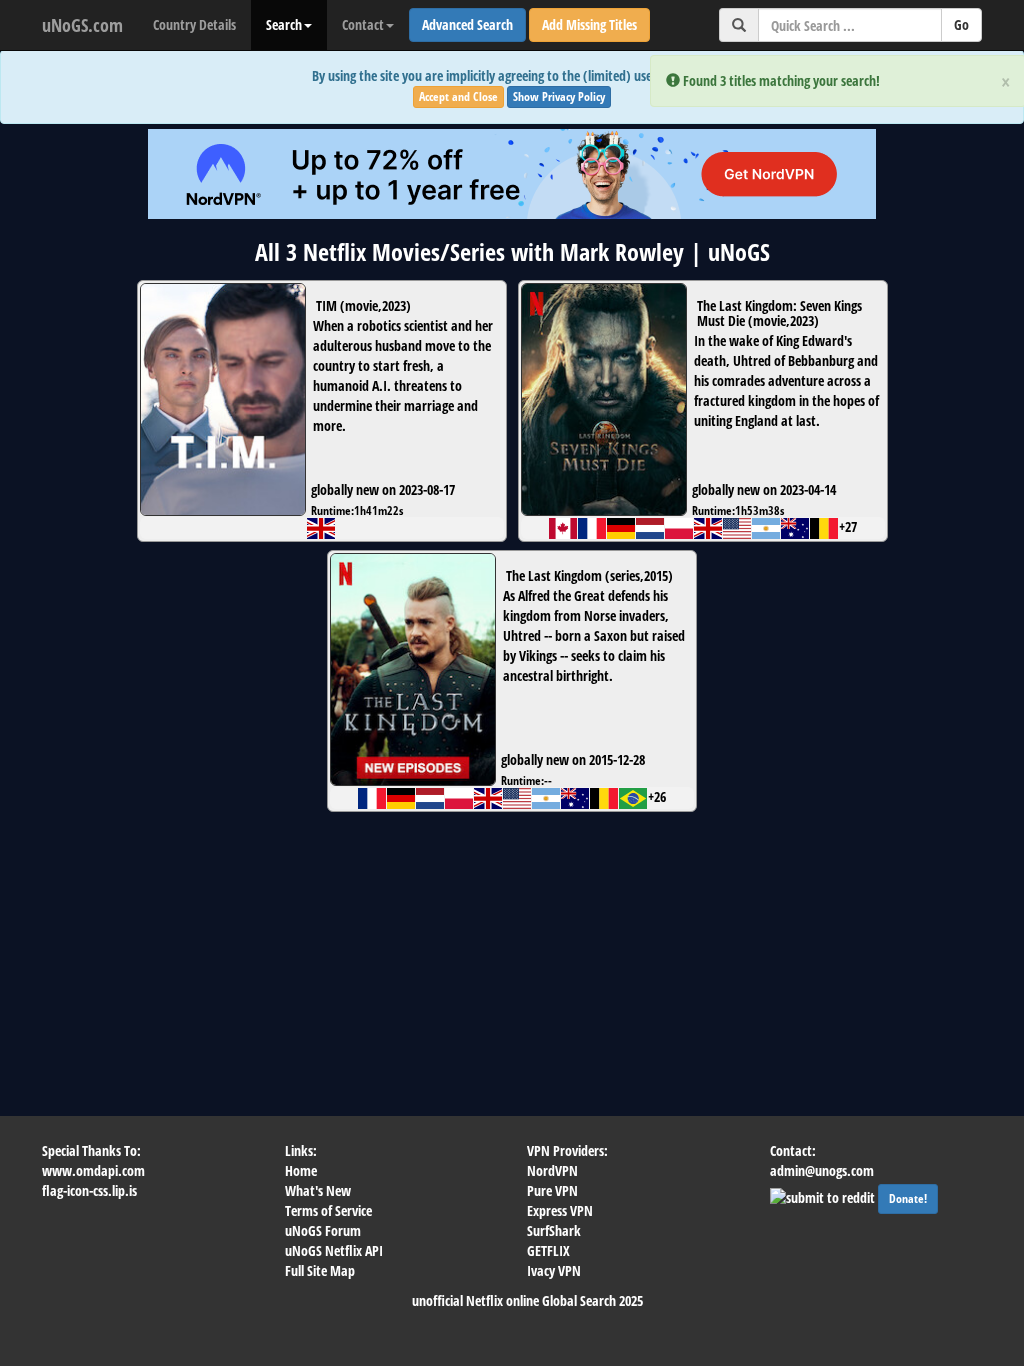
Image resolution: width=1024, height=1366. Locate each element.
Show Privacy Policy (559, 96)
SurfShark (554, 1230)
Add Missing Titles (589, 24)
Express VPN (560, 1210)
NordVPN (552, 1170)
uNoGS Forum (323, 1230)
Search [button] (284, 24)
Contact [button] (363, 24)
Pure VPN (552, 1190)
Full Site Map (320, 1270)
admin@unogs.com (822, 1170)
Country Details (194, 24)
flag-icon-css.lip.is (89, 1190)
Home (301, 1170)
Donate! (908, 1198)
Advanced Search (467, 24)
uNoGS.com (82, 25)
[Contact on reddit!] (824, 1195)
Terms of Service (328, 1210)
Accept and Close (458, 96)
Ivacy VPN (554, 1270)
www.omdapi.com (93, 1170)
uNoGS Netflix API (334, 1250)
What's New (318, 1190)
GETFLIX (548, 1250)
